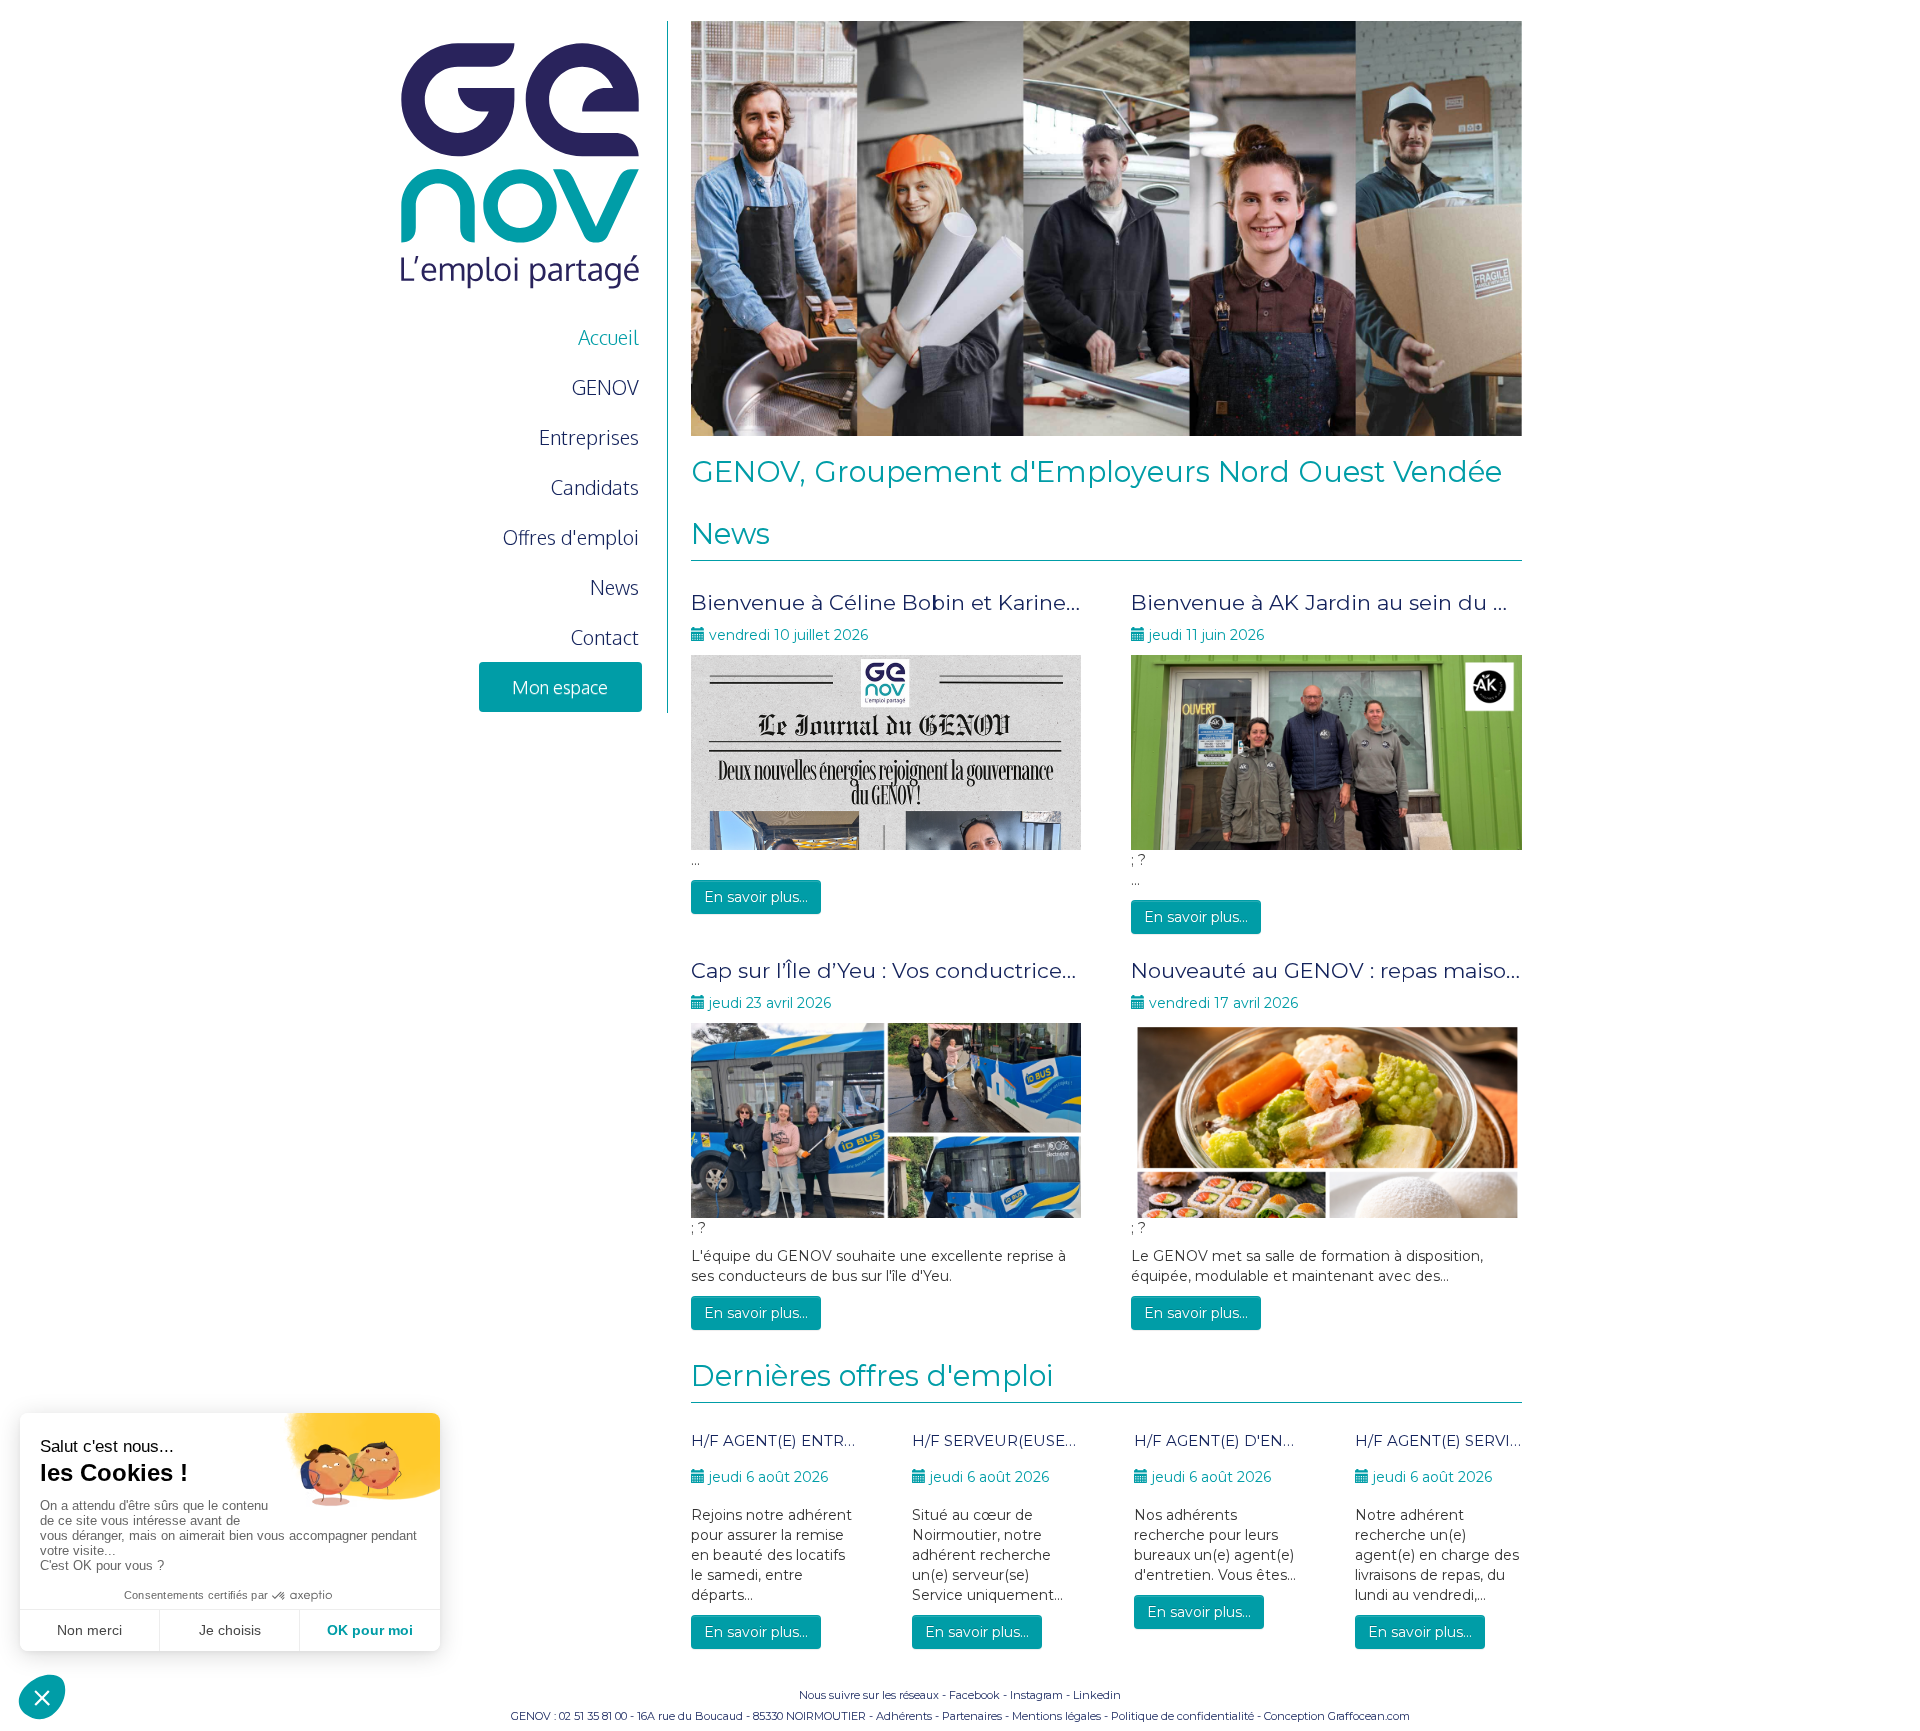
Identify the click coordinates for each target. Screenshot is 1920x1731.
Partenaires (972, 1716)
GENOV (605, 387)
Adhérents (904, 1716)
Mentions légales (1056, 1716)
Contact (605, 637)
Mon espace (560, 687)
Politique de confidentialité (1182, 1716)
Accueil (608, 337)
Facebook (974, 1695)
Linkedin (1097, 1695)
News (614, 587)
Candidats (595, 487)
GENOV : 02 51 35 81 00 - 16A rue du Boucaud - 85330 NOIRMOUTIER (688, 1716)
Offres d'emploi (571, 537)
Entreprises (589, 437)
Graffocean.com (1369, 1716)
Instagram (1036, 1695)
